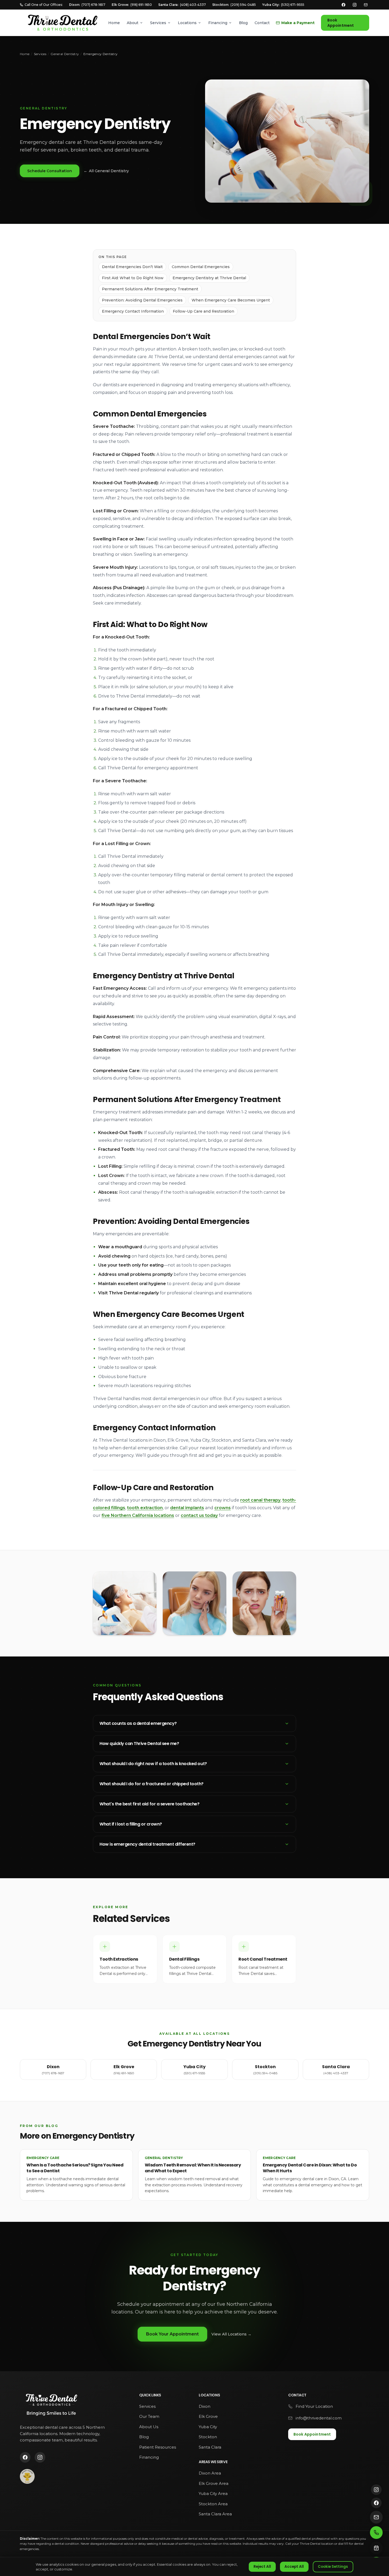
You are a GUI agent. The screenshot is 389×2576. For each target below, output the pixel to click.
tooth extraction (145, 1508)
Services (158, 23)
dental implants (187, 1508)
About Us (149, 2427)
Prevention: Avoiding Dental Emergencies (142, 300)
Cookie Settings (333, 2567)
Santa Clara (210, 2447)
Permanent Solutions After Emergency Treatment (150, 289)
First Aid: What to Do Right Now (133, 278)
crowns (223, 1508)
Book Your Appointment (172, 2334)
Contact (262, 23)
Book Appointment (341, 23)
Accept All (294, 2567)
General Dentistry (65, 54)
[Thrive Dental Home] (62, 23)
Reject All (262, 2567)
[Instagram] (355, 5)
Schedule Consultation (50, 171)
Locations (187, 23)
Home (114, 23)
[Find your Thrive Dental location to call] (376, 2533)
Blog (243, 23)
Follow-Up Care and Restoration (203, 311)
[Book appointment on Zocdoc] (376, 2548)
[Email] (366, 5)
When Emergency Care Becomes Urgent (231, 300)
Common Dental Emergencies (201, 267)
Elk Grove (208, 2416)
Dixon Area (210, 2473)
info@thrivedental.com (319, 2418)
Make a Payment (298, 23)
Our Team (149, 2416)
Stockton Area (213, 2504)
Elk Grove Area (214, 2483)
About (133, 23)
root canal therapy (260, 1500)
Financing (218, 23)
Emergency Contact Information (133, 311)
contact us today (199, 1515)
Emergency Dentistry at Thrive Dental (209, 278)
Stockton (208, 2437)
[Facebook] (343, 5)
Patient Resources (158, 2447)
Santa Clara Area (215, 2514)
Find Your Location (314, 2406)
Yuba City (208, 2427)
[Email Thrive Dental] (376, 2517)
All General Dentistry (106, 171)
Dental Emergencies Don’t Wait (132, 267)
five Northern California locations (138, 1515)
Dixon (205, 2406)
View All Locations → (231, 2334)
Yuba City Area (213, 2493)
